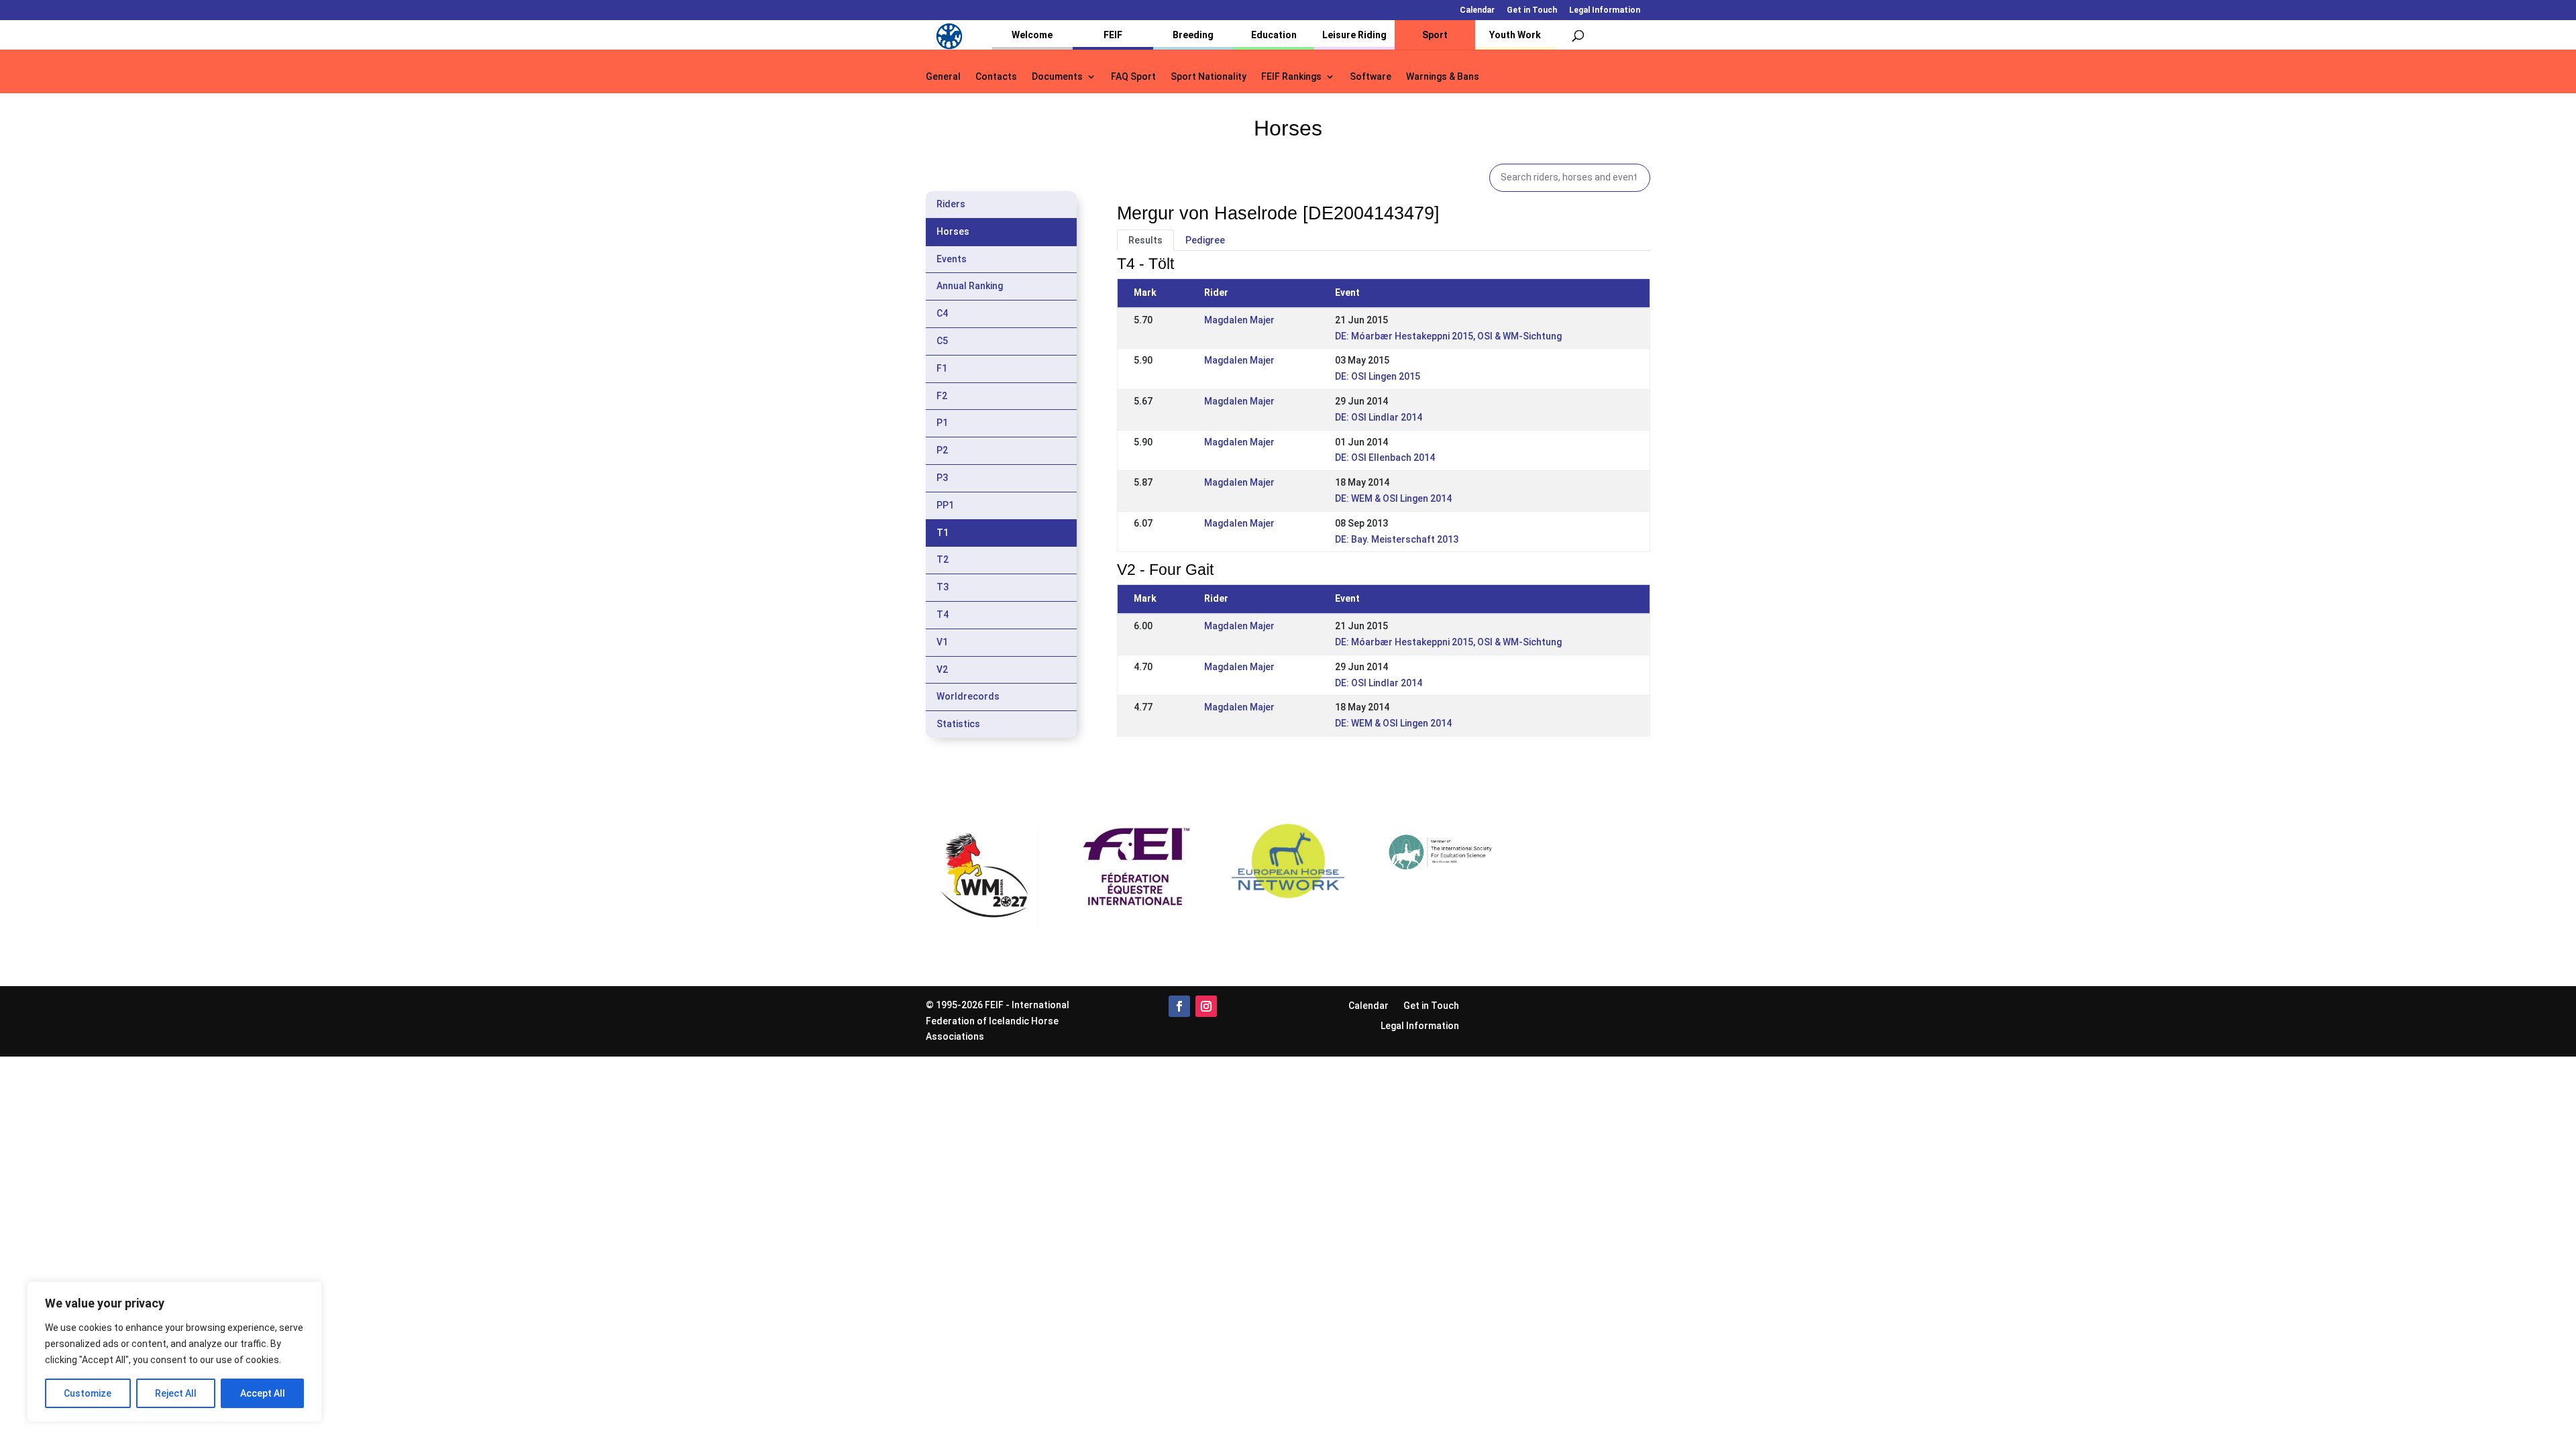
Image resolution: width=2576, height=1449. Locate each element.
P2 (942, 450)
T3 (943, 587)
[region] (174, 1352)
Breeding (1193, 35)
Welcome (1032, 35)
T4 (943, 614)
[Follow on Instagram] (1206, 1006)
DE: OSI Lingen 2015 (1378, 376)
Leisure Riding (1354, 35)
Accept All (263, 1393)
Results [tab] (1145, 240)
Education (1274, 35)
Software (1371, 77)
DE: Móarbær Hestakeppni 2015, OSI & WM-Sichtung (1448, 336)
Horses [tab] (953, 231)
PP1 (945, 505)
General (943, 77)
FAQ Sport (1133, 77)
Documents (1057, 77)
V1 (942, 642)
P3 (942, 478)
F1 (942, 368)
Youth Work (1515, 35)
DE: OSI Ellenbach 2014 (1385, 458)
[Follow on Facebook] (1179, 1006)
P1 (942, 423)
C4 (942, 313)
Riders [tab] (951, 204)
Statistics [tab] (958, 724)
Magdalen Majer (1239, 320)
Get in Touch (1532, 10)
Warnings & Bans (1443, 77)
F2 (942, 396)
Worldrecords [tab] (968, 696)
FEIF (1113, 35)
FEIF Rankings (1291, 77)
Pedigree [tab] (1205, 240)
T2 (943, 559)
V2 (942, 669)
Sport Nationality (1209, 77)
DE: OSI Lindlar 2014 (1379, 417)
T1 (943, 533)
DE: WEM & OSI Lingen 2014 (1393, 498)
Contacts (996, 77)
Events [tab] (952, 259)
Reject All (176, 1393)
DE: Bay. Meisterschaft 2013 (1397, 539)
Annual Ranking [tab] (970, 286)
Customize (88, 1393)
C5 (942, 341)
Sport (1435, 35)
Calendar (1477, 10)
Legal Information (1605, 10)
